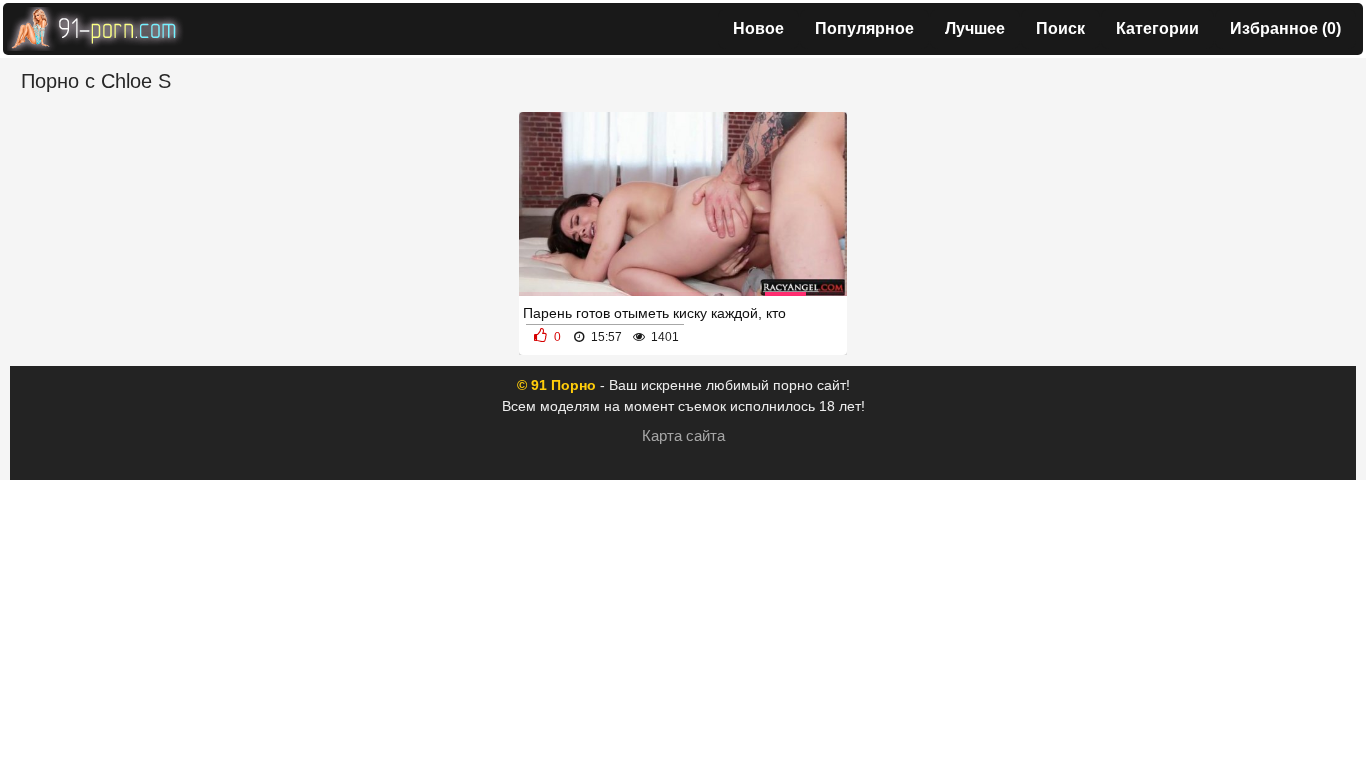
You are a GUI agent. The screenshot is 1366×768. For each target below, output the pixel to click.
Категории (1157, 28)
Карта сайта (683, 435)
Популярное (864, 28)
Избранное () (1285, 28)
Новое (758, 28)
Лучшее (975, 28)
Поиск (1060, 28)
